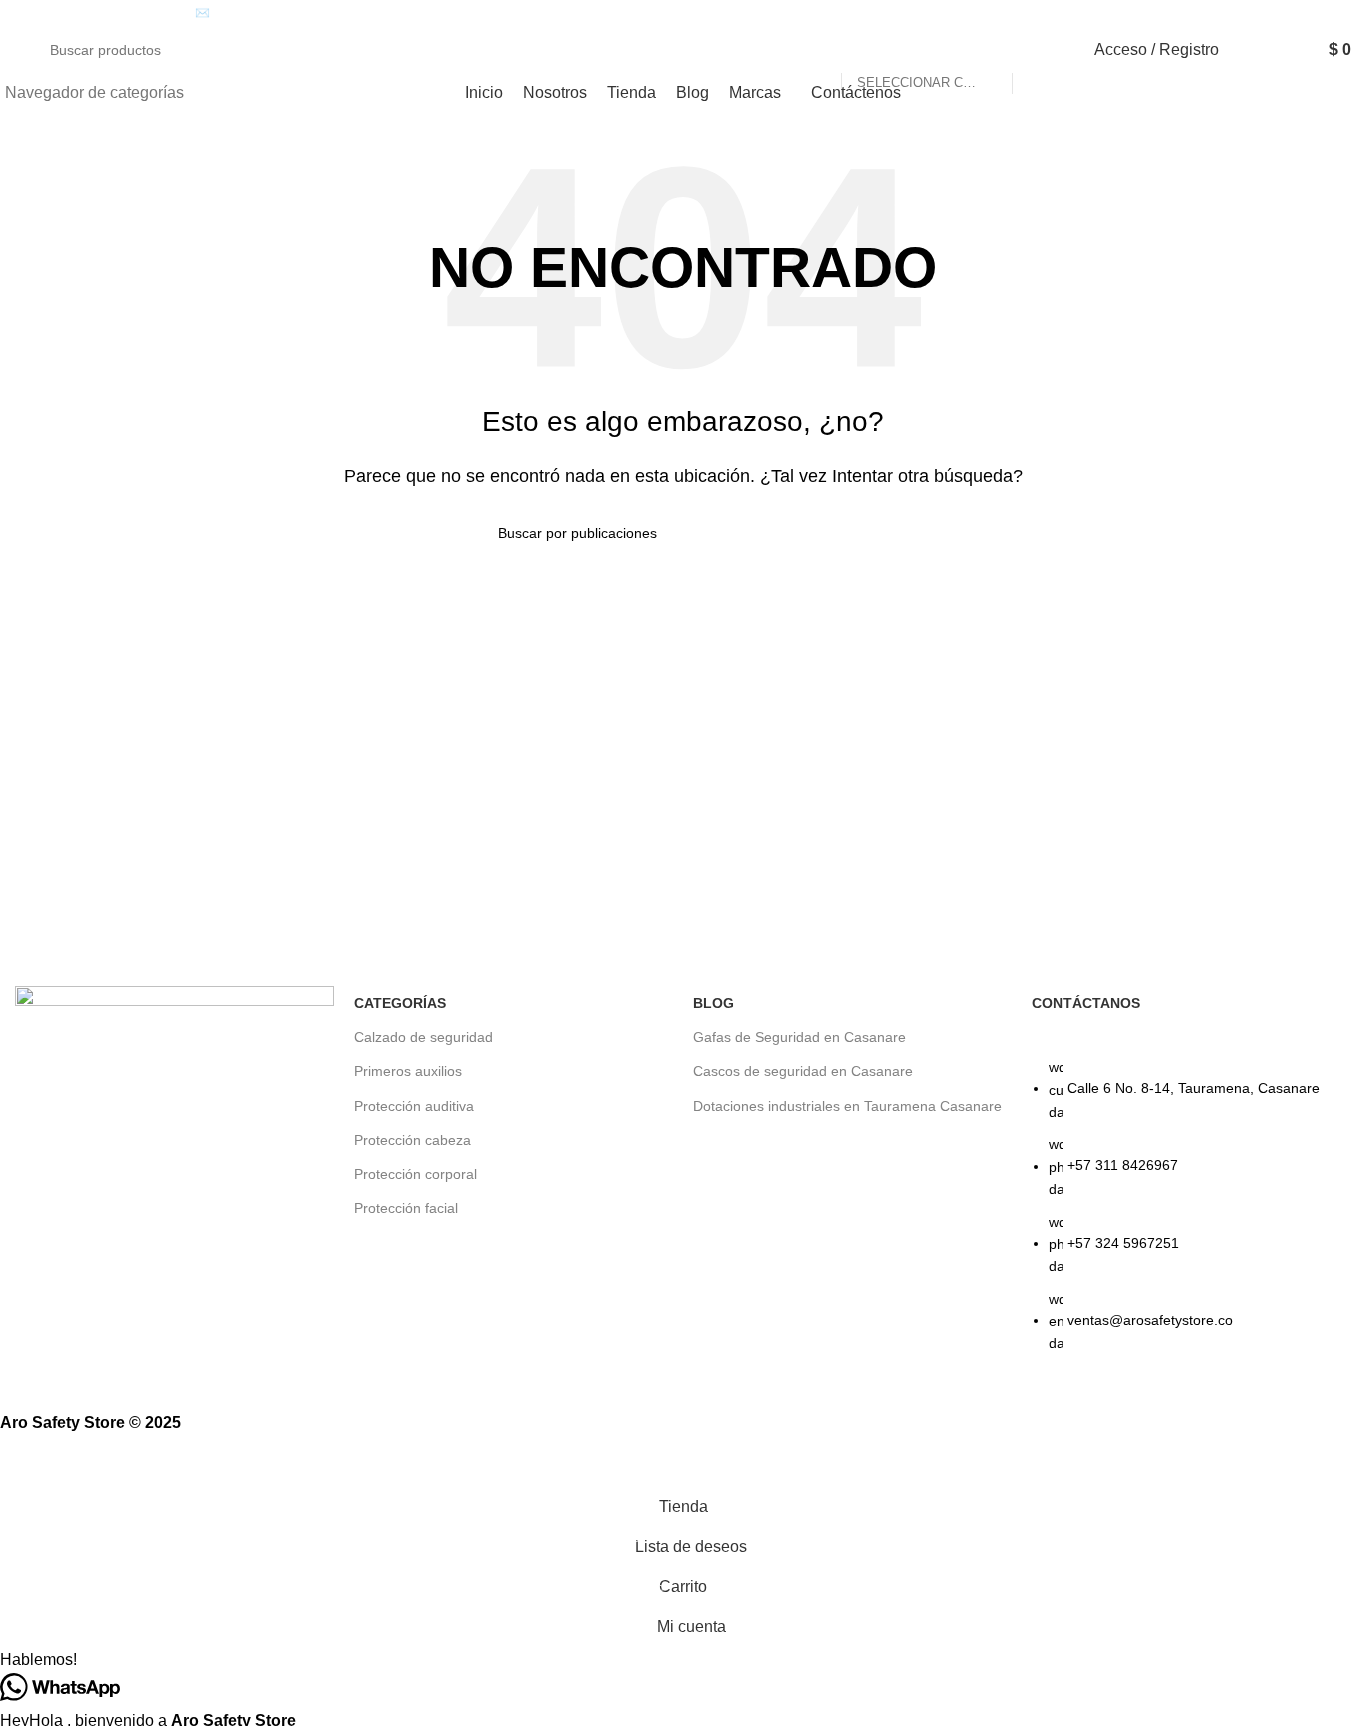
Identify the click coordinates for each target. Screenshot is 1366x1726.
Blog (713, 1003)
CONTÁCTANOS (1086, 1003)
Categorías (400, 1003)
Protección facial (406, 1208)
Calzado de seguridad (423, 1037)
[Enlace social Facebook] (1293, 13)
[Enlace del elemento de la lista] (1191, 1215)
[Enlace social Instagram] (1316, 13)
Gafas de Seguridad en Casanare (799, 1037)
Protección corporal (415, 1174)
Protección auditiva (414, 1106)
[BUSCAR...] (1036, 50)
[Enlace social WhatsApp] (1339, 13)
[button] (683, 1660)
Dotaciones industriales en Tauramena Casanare (847, 1106)
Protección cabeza (412, 1140)
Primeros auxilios (408, 1071)
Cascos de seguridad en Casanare (803, 1071)
